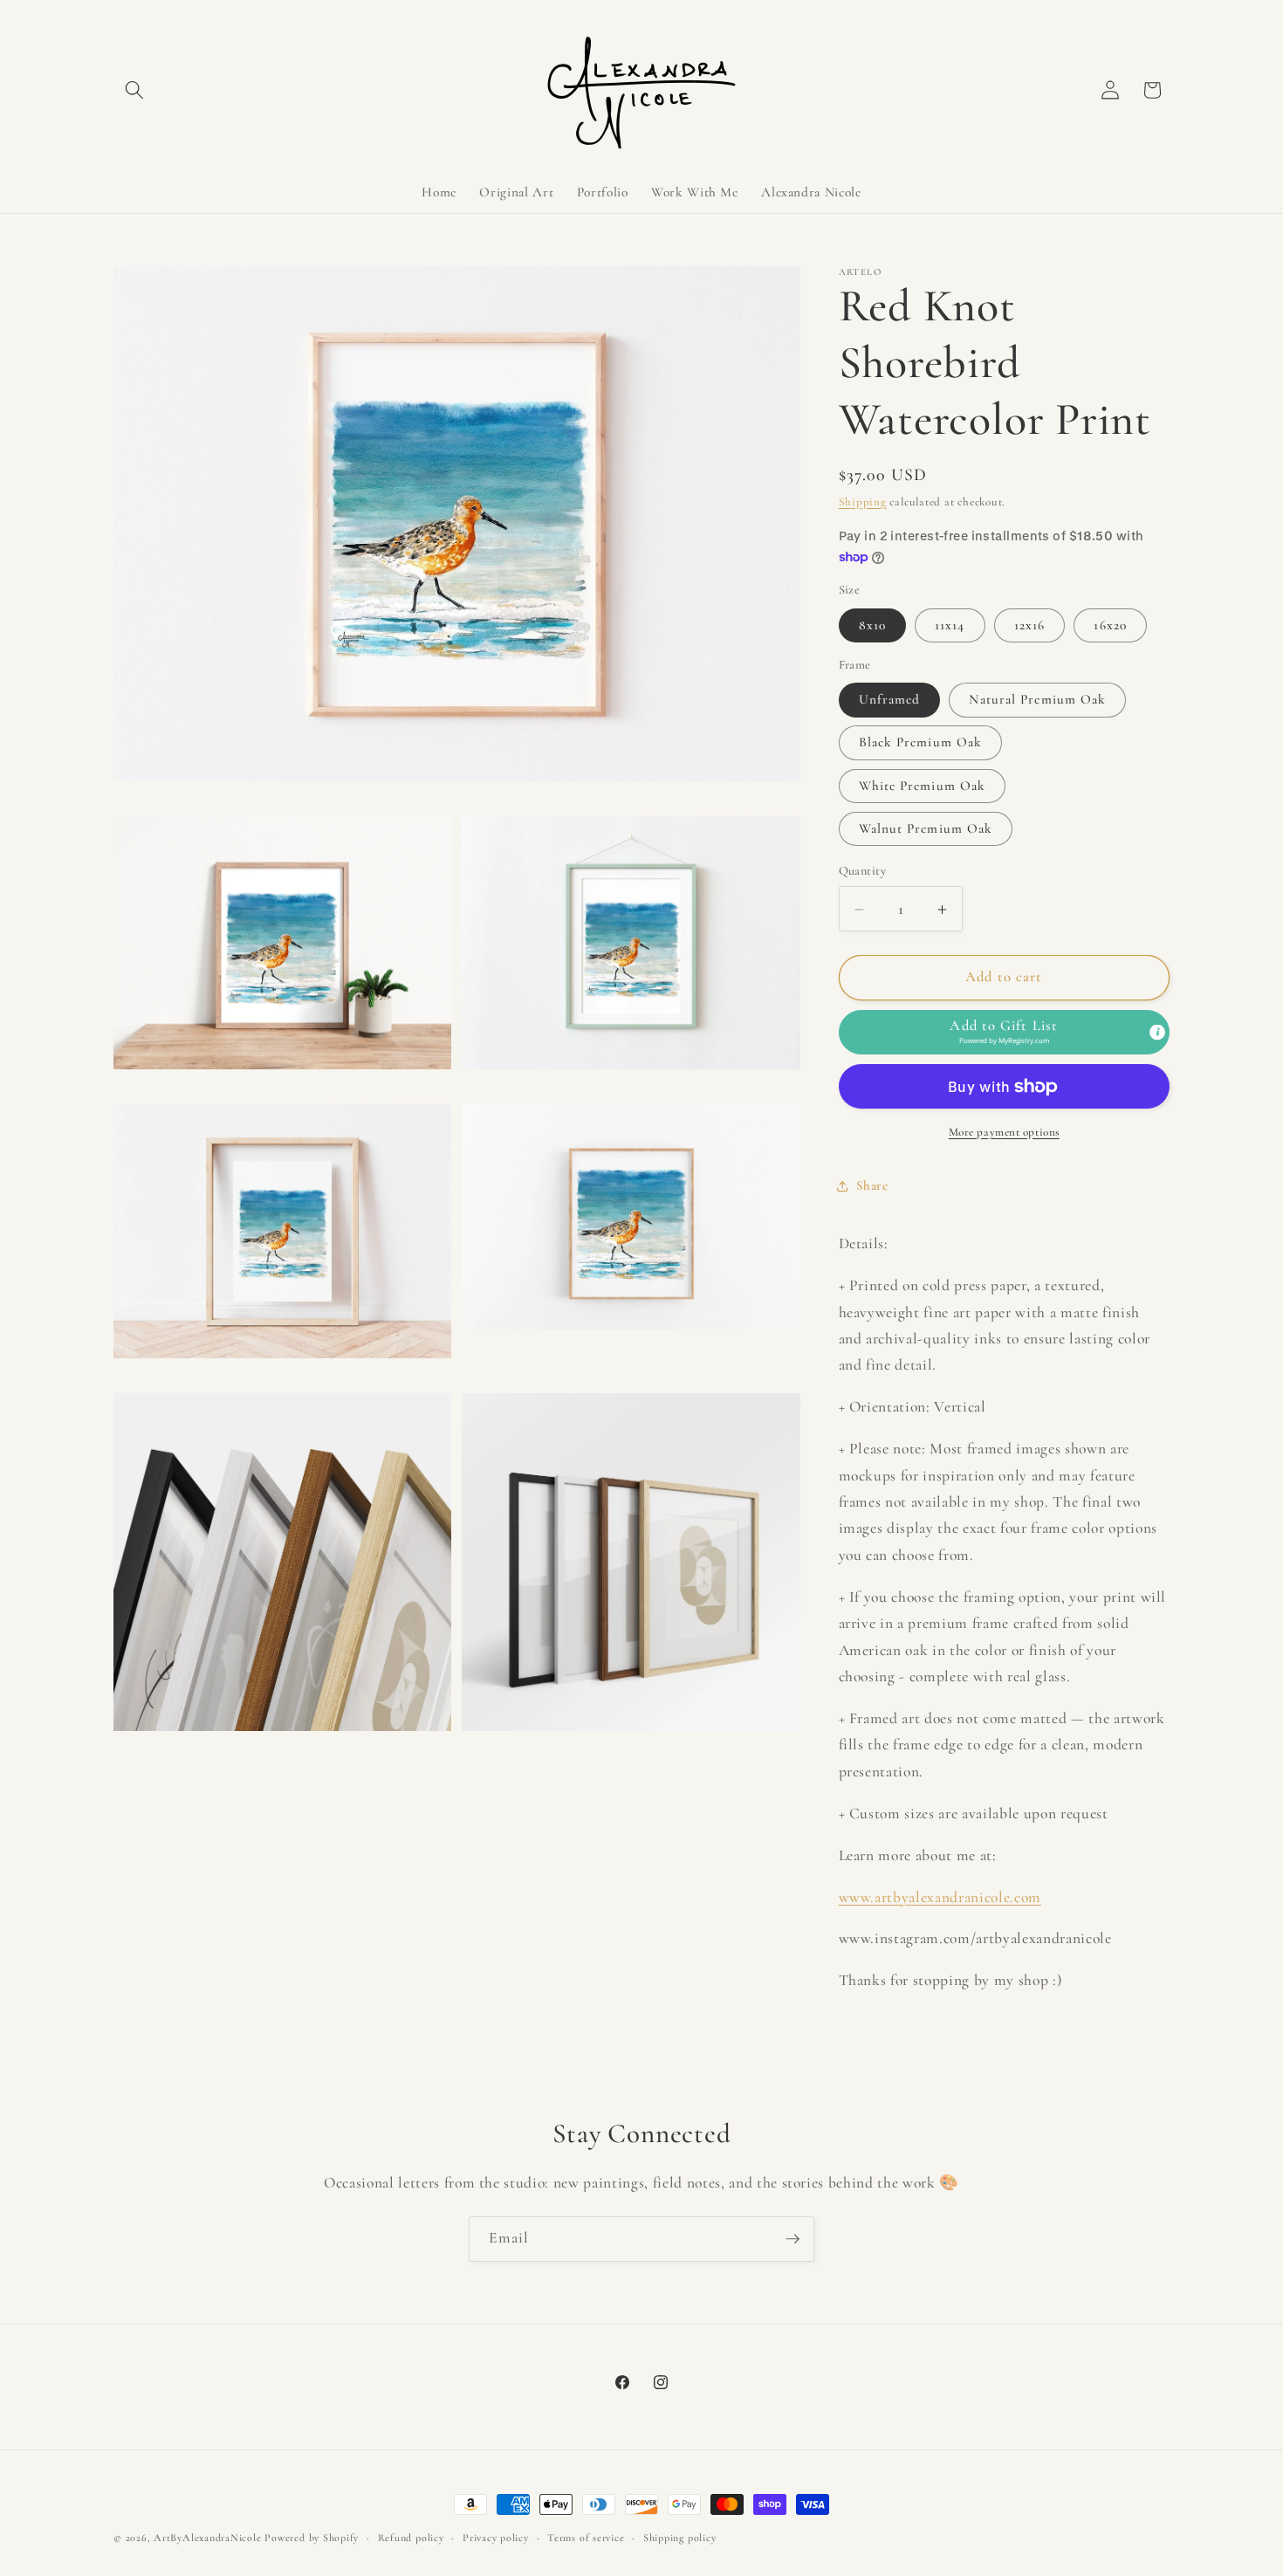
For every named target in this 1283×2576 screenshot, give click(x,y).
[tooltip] (1157, 1032)
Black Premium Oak (921, 743)
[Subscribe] (792, 2239)
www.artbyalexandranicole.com (940, 1897)
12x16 (1030, 625)
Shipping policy (680, 2538)
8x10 (872, 625)
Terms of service (586, 2538)
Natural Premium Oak (1037, 700)
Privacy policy (496, 2538)
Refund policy (411, 2538)
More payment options (1004, 1132)
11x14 (950, 625)
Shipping (863, 502)
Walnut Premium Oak (926, 829)
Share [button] (872, 1186)
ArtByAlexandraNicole (207, 2538)
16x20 (1110, 625)
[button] (134, 90)
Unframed (890, 700)
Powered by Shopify (312, 2538)
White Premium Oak (923, 786)
